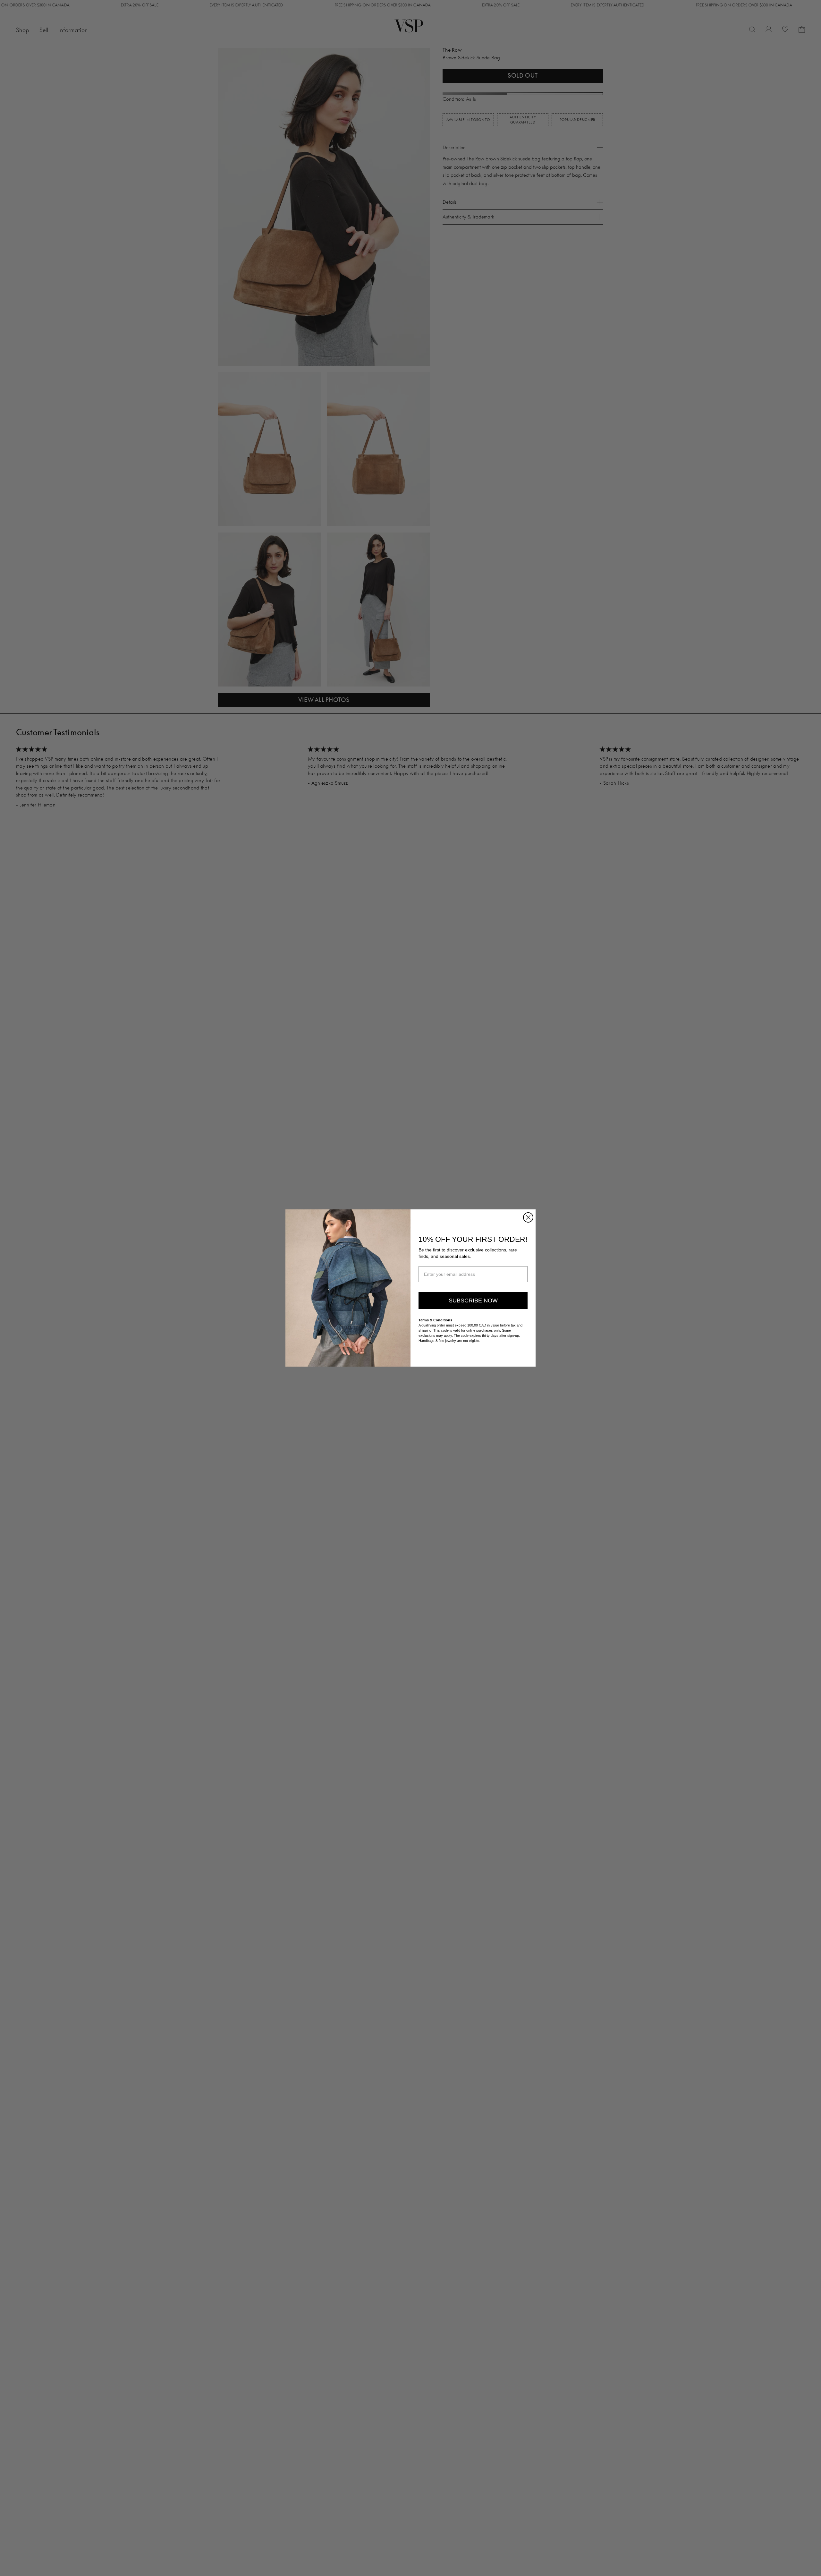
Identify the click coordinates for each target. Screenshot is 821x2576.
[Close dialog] (528, 1217)
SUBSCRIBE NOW (473, 1301)
